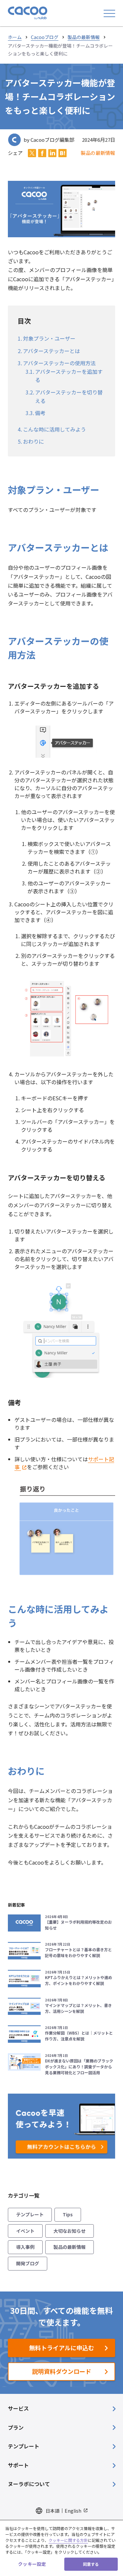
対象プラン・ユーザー (49, 338)
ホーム (15, 37)
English (73, 2511)
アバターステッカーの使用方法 (59, 363)
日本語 (52, 2511)
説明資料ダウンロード (62, 2371)
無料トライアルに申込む (62, 2348)
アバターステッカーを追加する (69, 376)
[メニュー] (109, 13)
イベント (25, 2231)
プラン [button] (16, 2427)
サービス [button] (18, 2408)
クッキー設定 (32, 2564)
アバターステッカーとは (51, 351)
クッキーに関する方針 (68, 2540)
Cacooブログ (45, 37)
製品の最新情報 (84, 37)
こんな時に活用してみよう (54, 429)
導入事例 (25, 2247)
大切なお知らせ (70, 2231)
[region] (61, 2548)
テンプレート (30, 2214)
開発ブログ (28, 2263)
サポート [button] (18, 2465)
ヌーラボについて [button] (29, 2484)
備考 (40, 413)
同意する (91, 2564)
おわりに (33, 441)
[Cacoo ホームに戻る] (28, 13)
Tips (68, 2214)
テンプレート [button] (24, 2446)
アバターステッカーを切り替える (69, 396)
